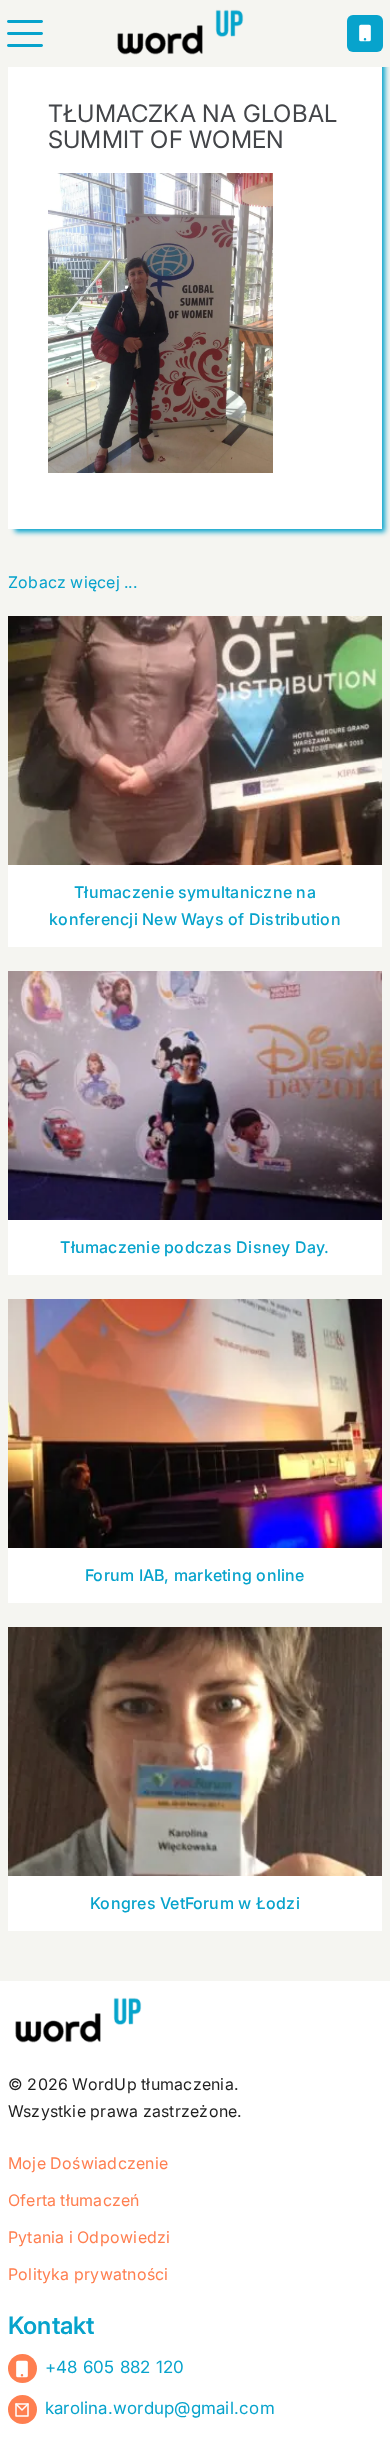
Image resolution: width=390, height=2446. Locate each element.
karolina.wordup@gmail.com (160, 2408)
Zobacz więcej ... (72, 582)
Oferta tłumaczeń (74, 2200)
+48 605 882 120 (115, 2367)
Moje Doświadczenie (88, 2163)
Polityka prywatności (88, 2274)
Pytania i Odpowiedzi (89, 2237)
